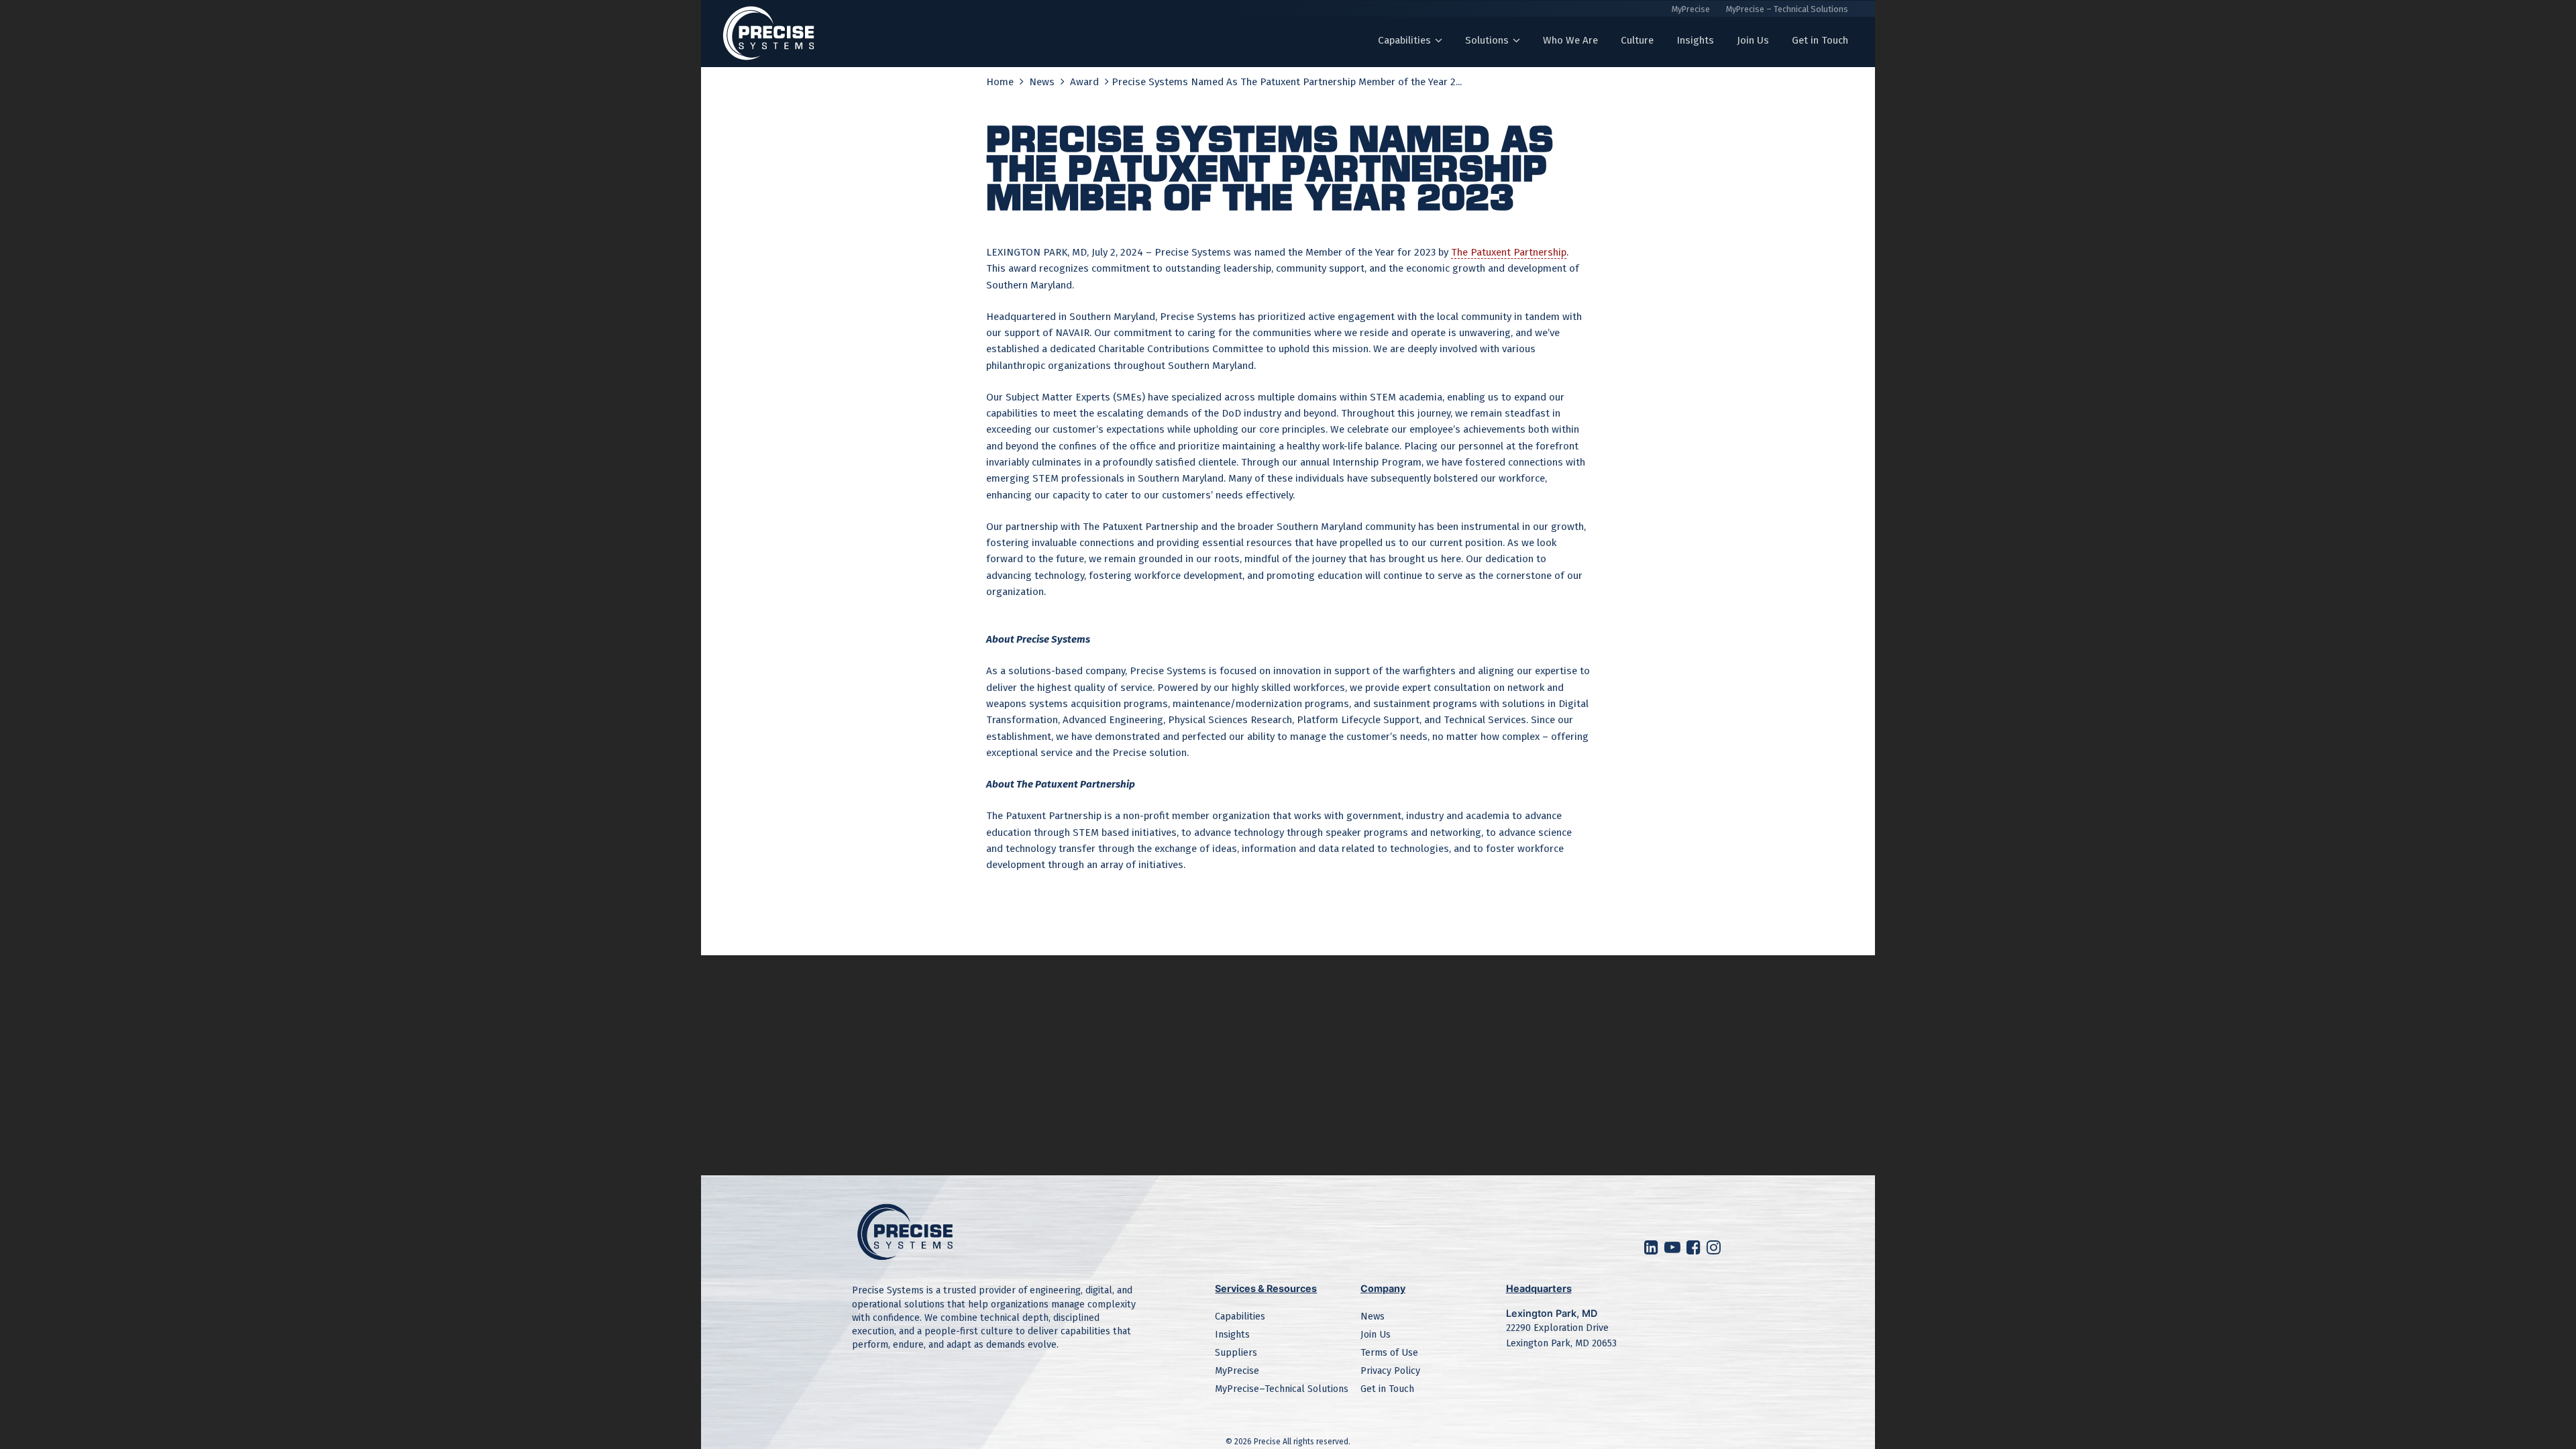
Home (1001, 82)
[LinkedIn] (1653, 1250)
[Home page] (769, 34)
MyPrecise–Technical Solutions (1282, 1389)
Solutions (1487, 40)
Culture (1637, 40)
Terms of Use (1389, 1353)
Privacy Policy (1390, 1371)
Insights (1695, 40)
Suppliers (1236, 1353)
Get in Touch (1820, 40)
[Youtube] (1674, 1250)
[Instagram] (1715, 1250)
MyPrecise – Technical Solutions (1787, 9)
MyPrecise (1691, 9)
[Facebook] (1695, 1250)
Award (1086, 82)
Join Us (1753, 40)
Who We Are (1570, 40)
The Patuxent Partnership (1509, 252)
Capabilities (1404, 40)
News (1043, 82)
